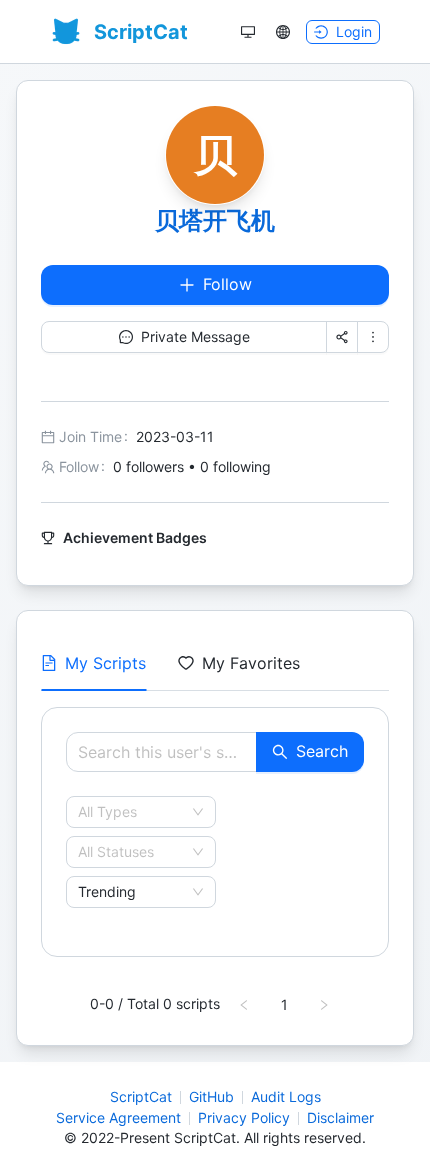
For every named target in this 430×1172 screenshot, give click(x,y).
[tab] (93, 663)
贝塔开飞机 (215, 220)
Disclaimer (340, 1117)
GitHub (211, 1096)
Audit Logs (286, 1096)
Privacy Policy (244, 1117)
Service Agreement (118, 1117)
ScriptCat (141, 1096)
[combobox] (132, 812)
